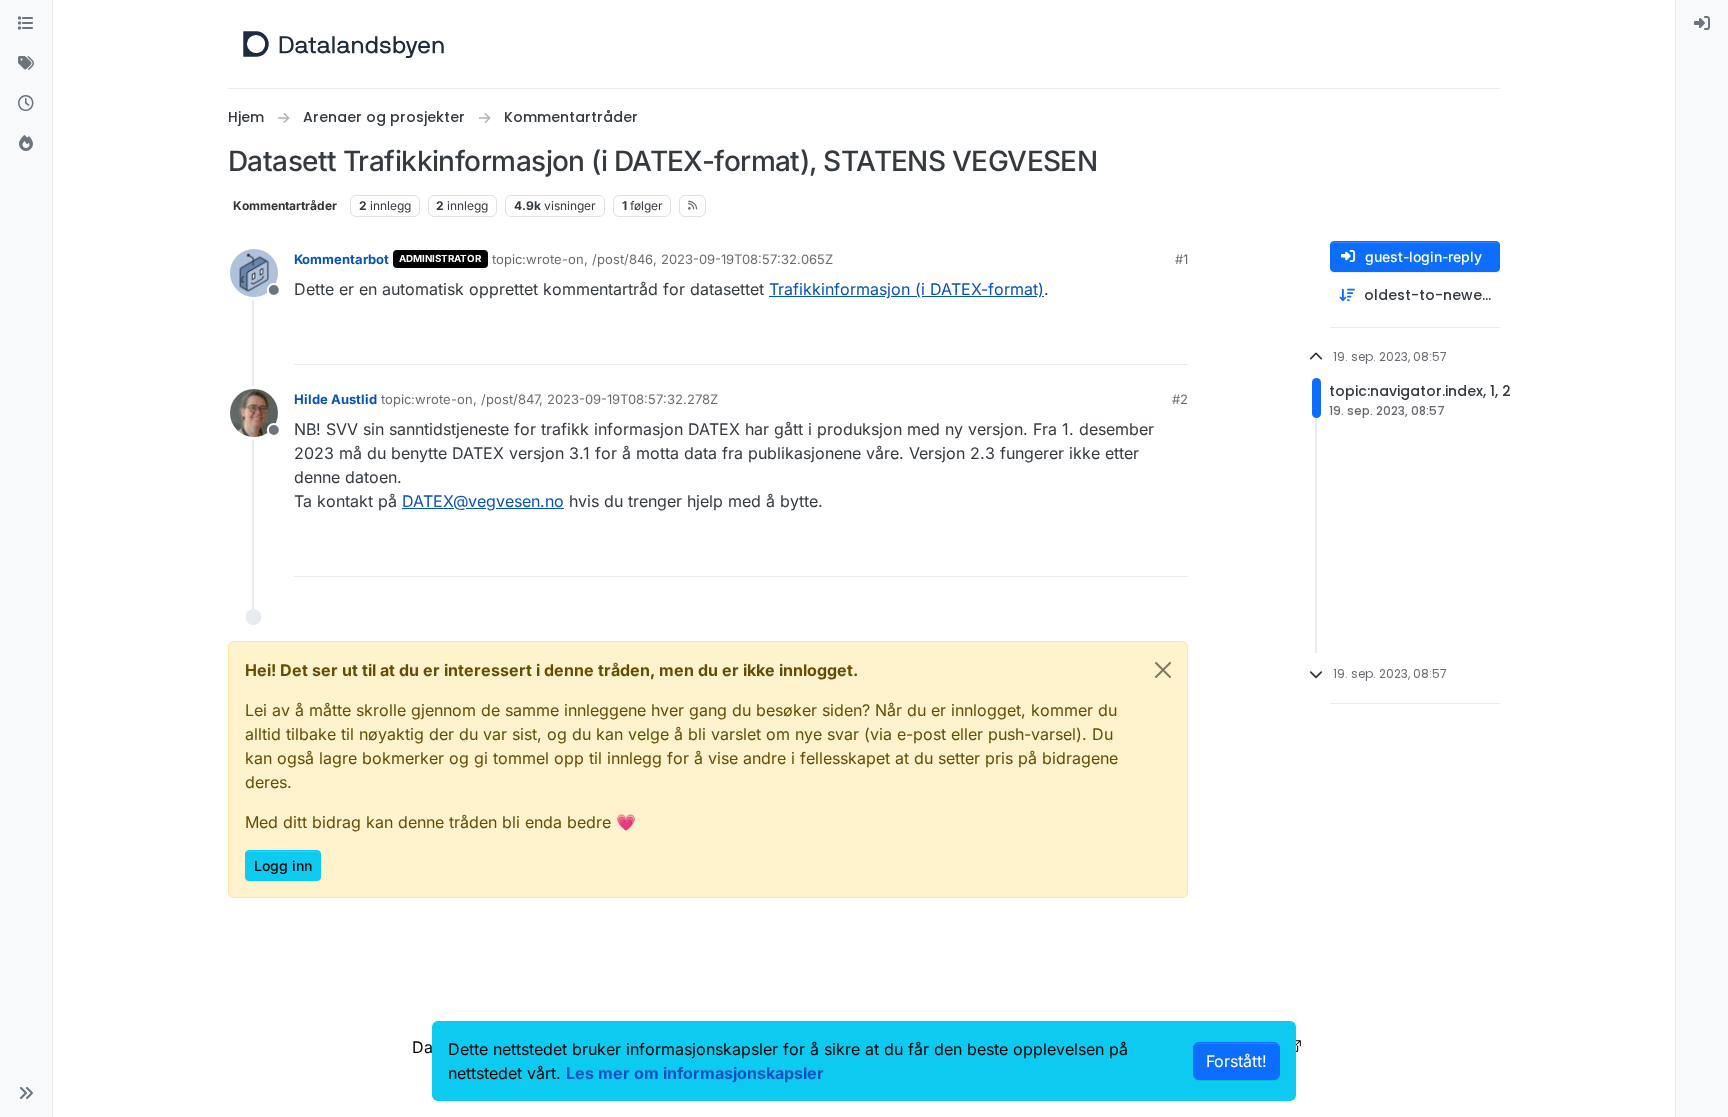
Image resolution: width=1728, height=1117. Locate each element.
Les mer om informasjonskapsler (695, 1073)
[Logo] (343, 44)
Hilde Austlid (335, 399)
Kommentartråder (285, 205)
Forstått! (1236, 1061)
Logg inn (283, 865)
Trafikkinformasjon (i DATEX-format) (906, 289)
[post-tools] (1171, 340)
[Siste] (26, 104)
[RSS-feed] (692, 206)
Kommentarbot (341, 259)
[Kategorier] (26, 24)
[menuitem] (1702, 24)
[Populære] (26, 144)
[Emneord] (26, 64)
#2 (1180, 399)
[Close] (1163, 670)
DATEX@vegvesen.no (483, 501)
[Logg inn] (1702, 24)
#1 (1181, 259)
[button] (26, 1093)
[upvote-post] (1096, 340)
